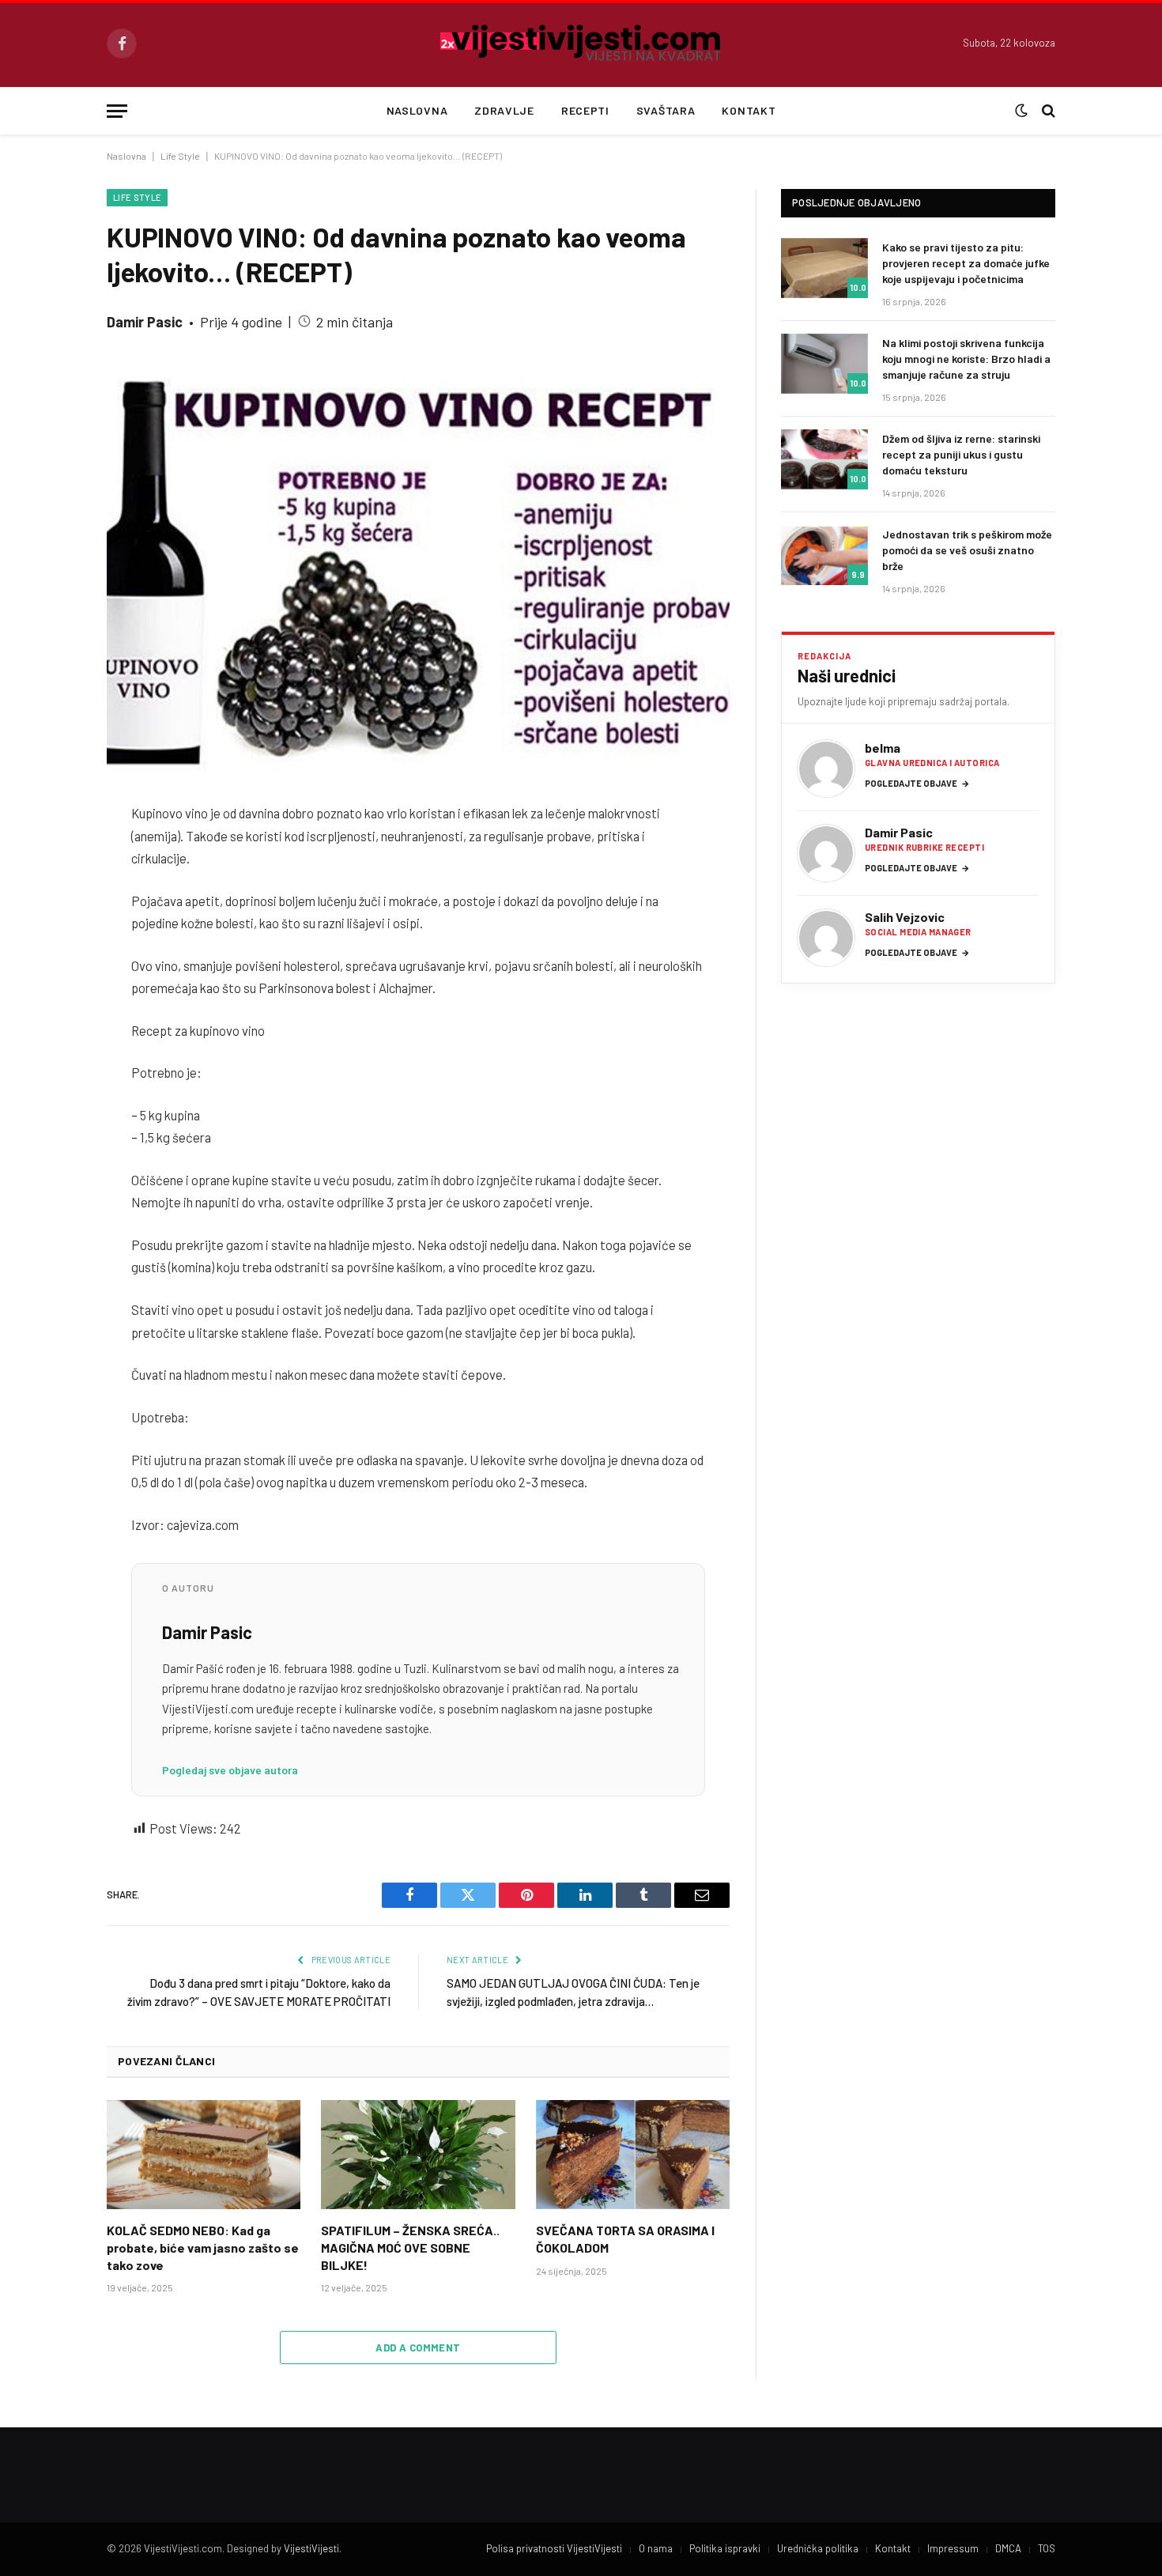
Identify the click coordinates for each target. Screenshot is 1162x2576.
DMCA (1008, 2548)
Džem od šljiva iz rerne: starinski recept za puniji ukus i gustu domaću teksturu (961, 454)
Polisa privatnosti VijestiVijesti (554, 2548)
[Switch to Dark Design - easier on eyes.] (1021, 111)
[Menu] (117, 111)
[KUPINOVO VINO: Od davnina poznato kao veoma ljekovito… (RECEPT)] (418, 573)
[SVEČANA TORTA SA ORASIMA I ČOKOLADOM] (633, 2155)
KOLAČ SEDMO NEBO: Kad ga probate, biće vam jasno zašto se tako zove (203, 2247)
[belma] (826, 769)
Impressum (953, 2548)
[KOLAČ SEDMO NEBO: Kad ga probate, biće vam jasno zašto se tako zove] (204, 2155)
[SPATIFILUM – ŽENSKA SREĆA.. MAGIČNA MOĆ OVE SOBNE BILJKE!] (418, 2155)
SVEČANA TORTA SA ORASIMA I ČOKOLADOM (625, 2239)
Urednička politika (818, 2548)
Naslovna (417, 110)
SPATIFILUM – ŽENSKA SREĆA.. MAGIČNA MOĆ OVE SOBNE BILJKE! (410, 2247)
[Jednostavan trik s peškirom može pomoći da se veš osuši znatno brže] (824, 555)
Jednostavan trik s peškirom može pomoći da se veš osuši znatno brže (967, 550)
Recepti (585, 110)
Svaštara (666, 110)
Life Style (180, 156)
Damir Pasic (145, 322)
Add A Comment (418, 2347)
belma (883, 748)
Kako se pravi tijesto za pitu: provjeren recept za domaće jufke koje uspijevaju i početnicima (966, 263)
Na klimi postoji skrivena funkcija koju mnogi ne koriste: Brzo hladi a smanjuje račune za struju (966, 359)
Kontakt (749, 110)
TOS (1047, 2548)
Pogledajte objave (917, 783)
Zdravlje (504, 110)
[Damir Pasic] (826, 853)
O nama (656, 2548)
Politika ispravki (725, 2548)
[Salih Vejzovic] (826, 938)
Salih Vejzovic (905, 917)
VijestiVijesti (311, 2548)
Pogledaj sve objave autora (230, 1770)
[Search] (1047, 111)
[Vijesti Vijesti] (581, 43)
